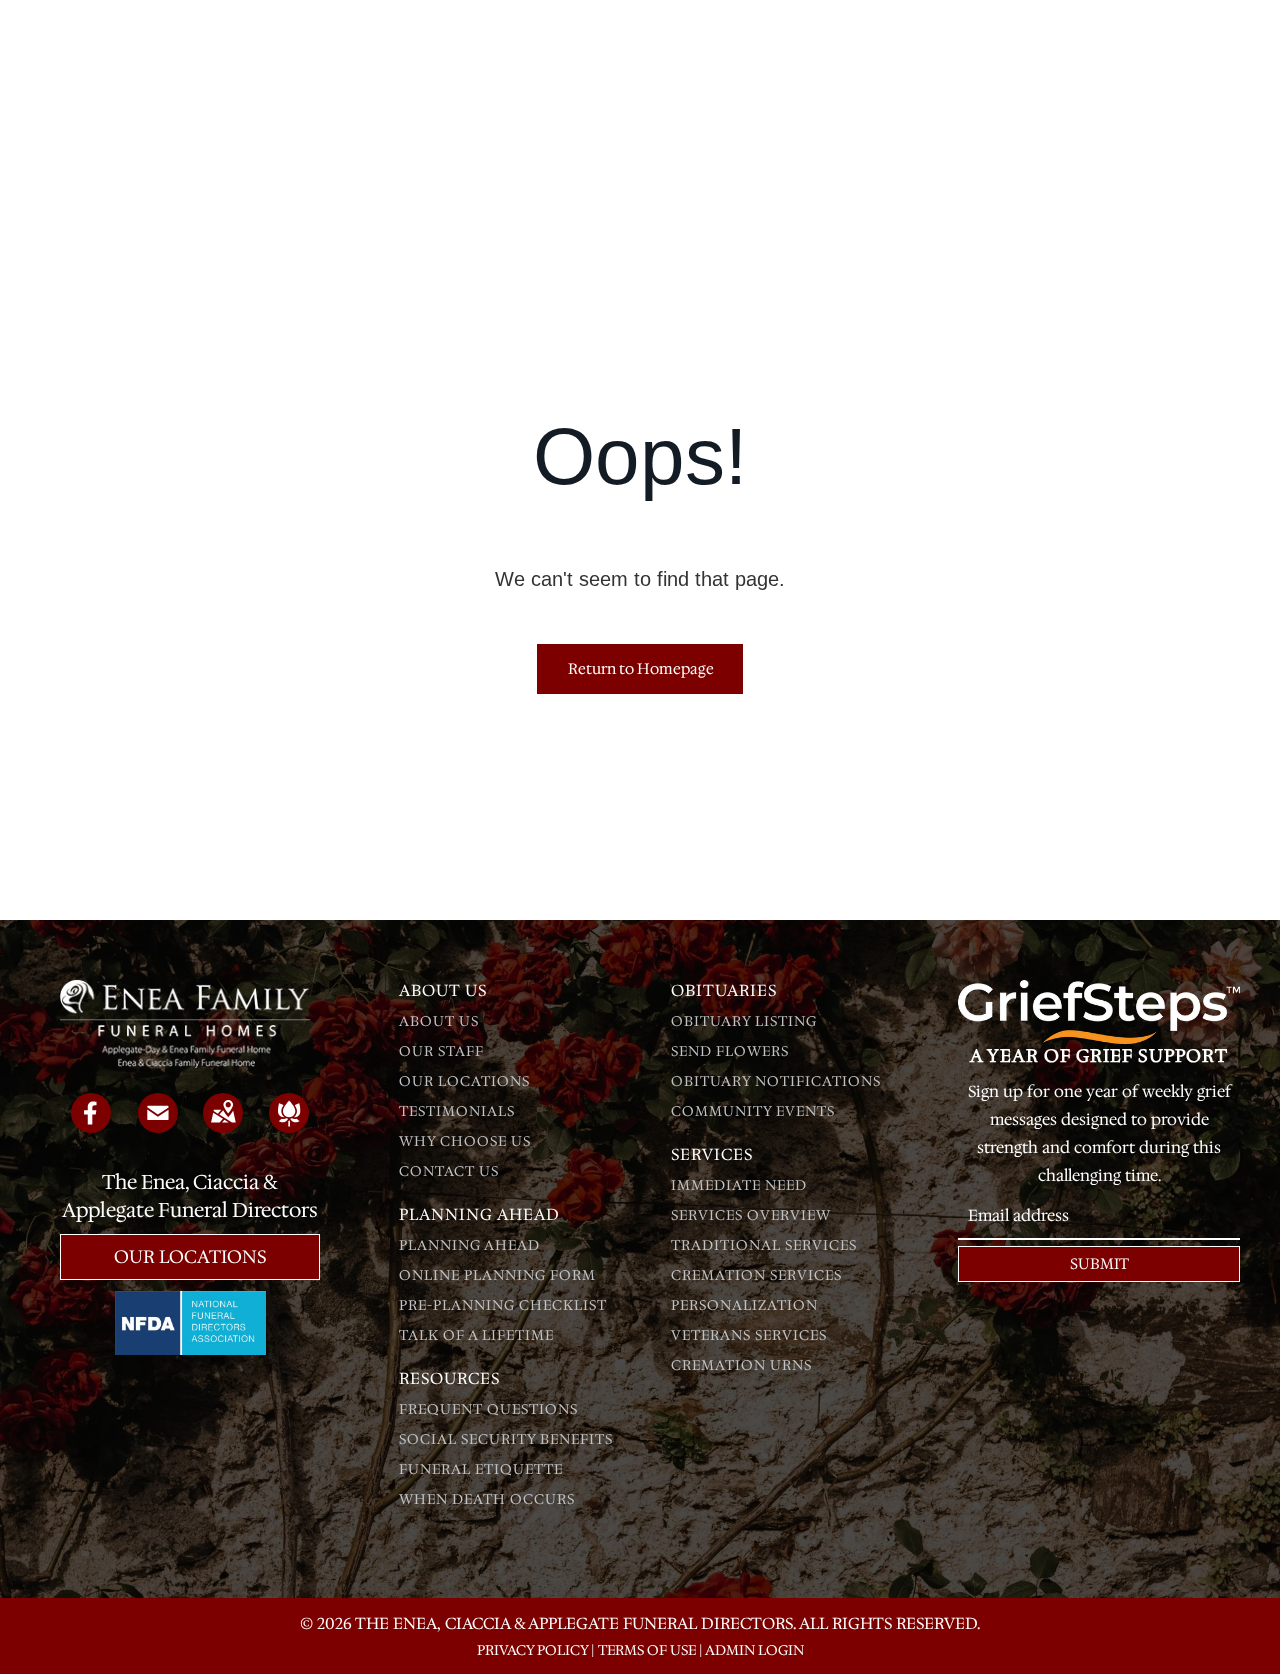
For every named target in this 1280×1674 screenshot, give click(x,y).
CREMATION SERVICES (756, 1275)
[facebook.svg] (91, 1126)
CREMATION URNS (741, 1365)
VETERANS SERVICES (749, 1335)
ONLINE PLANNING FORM (497, 1275)
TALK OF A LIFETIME (476, 1335)
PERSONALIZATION (744, 1305)
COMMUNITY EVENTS (753, 1111)
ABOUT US (439, 1021)
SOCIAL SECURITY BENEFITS (506, 1439)
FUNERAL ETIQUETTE (481, 1469)
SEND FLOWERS (730, 1051)
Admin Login (754, 1650)
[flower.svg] (289, 1126)
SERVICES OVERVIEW (751, 1215)
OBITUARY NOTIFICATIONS (776, 1081)
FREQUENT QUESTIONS (488, 1409)
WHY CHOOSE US (465, 1141)
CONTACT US (449, 1171)
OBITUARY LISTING (744, 1021)
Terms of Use (647, 1650)
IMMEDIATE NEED (739, 1185)
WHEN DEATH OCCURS (487, 1499)
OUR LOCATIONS (464, 1081)
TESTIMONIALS (457, 1111)
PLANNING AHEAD (469, 1245)
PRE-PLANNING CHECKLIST (503, 1305)
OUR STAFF (441, 1051)
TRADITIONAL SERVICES (764, 1245)
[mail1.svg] (158, 1126)
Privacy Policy (532, 1650)
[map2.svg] (223, 1126)
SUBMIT (1099, 1264)
